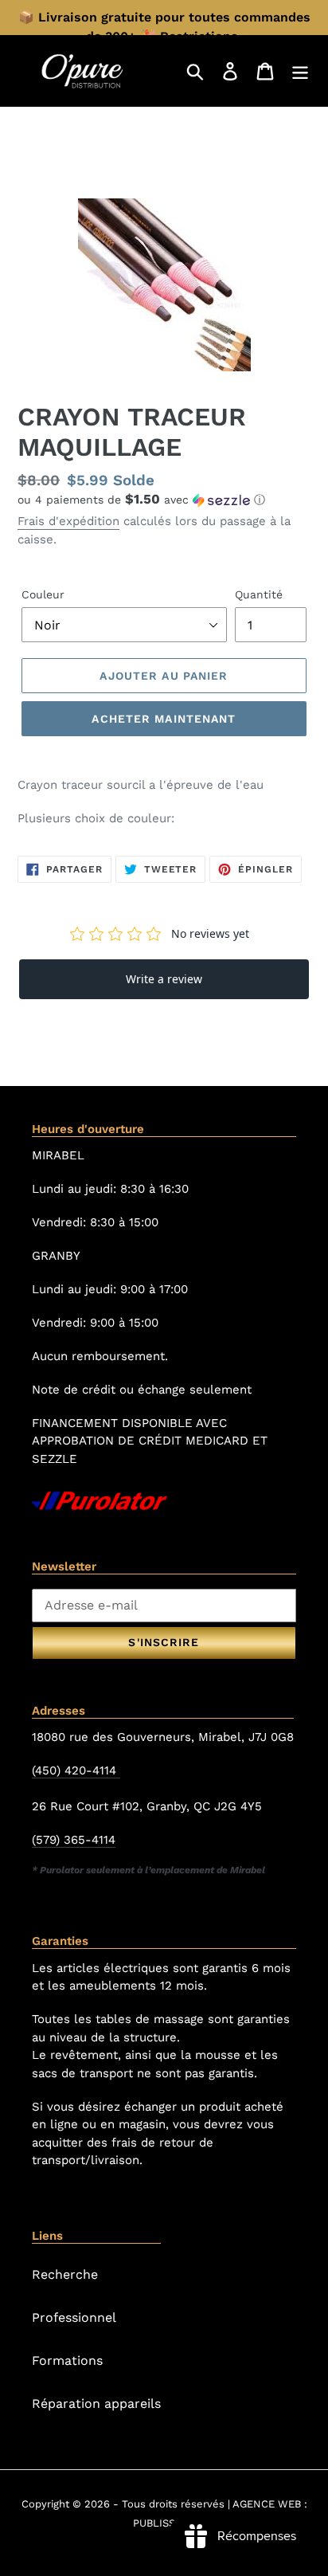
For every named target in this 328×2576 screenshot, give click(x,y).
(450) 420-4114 (76, 1770)
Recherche (65, 2274)
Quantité (259, 594)
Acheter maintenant (164, 719)
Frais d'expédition (68, 521)
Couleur (43, 594)
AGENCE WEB (267, 2504)
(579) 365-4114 (74, 1840)
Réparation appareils (96, 2403)
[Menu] (300, 71)
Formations (67, 2360)
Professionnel (74, 2317)
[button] (164, 500)
